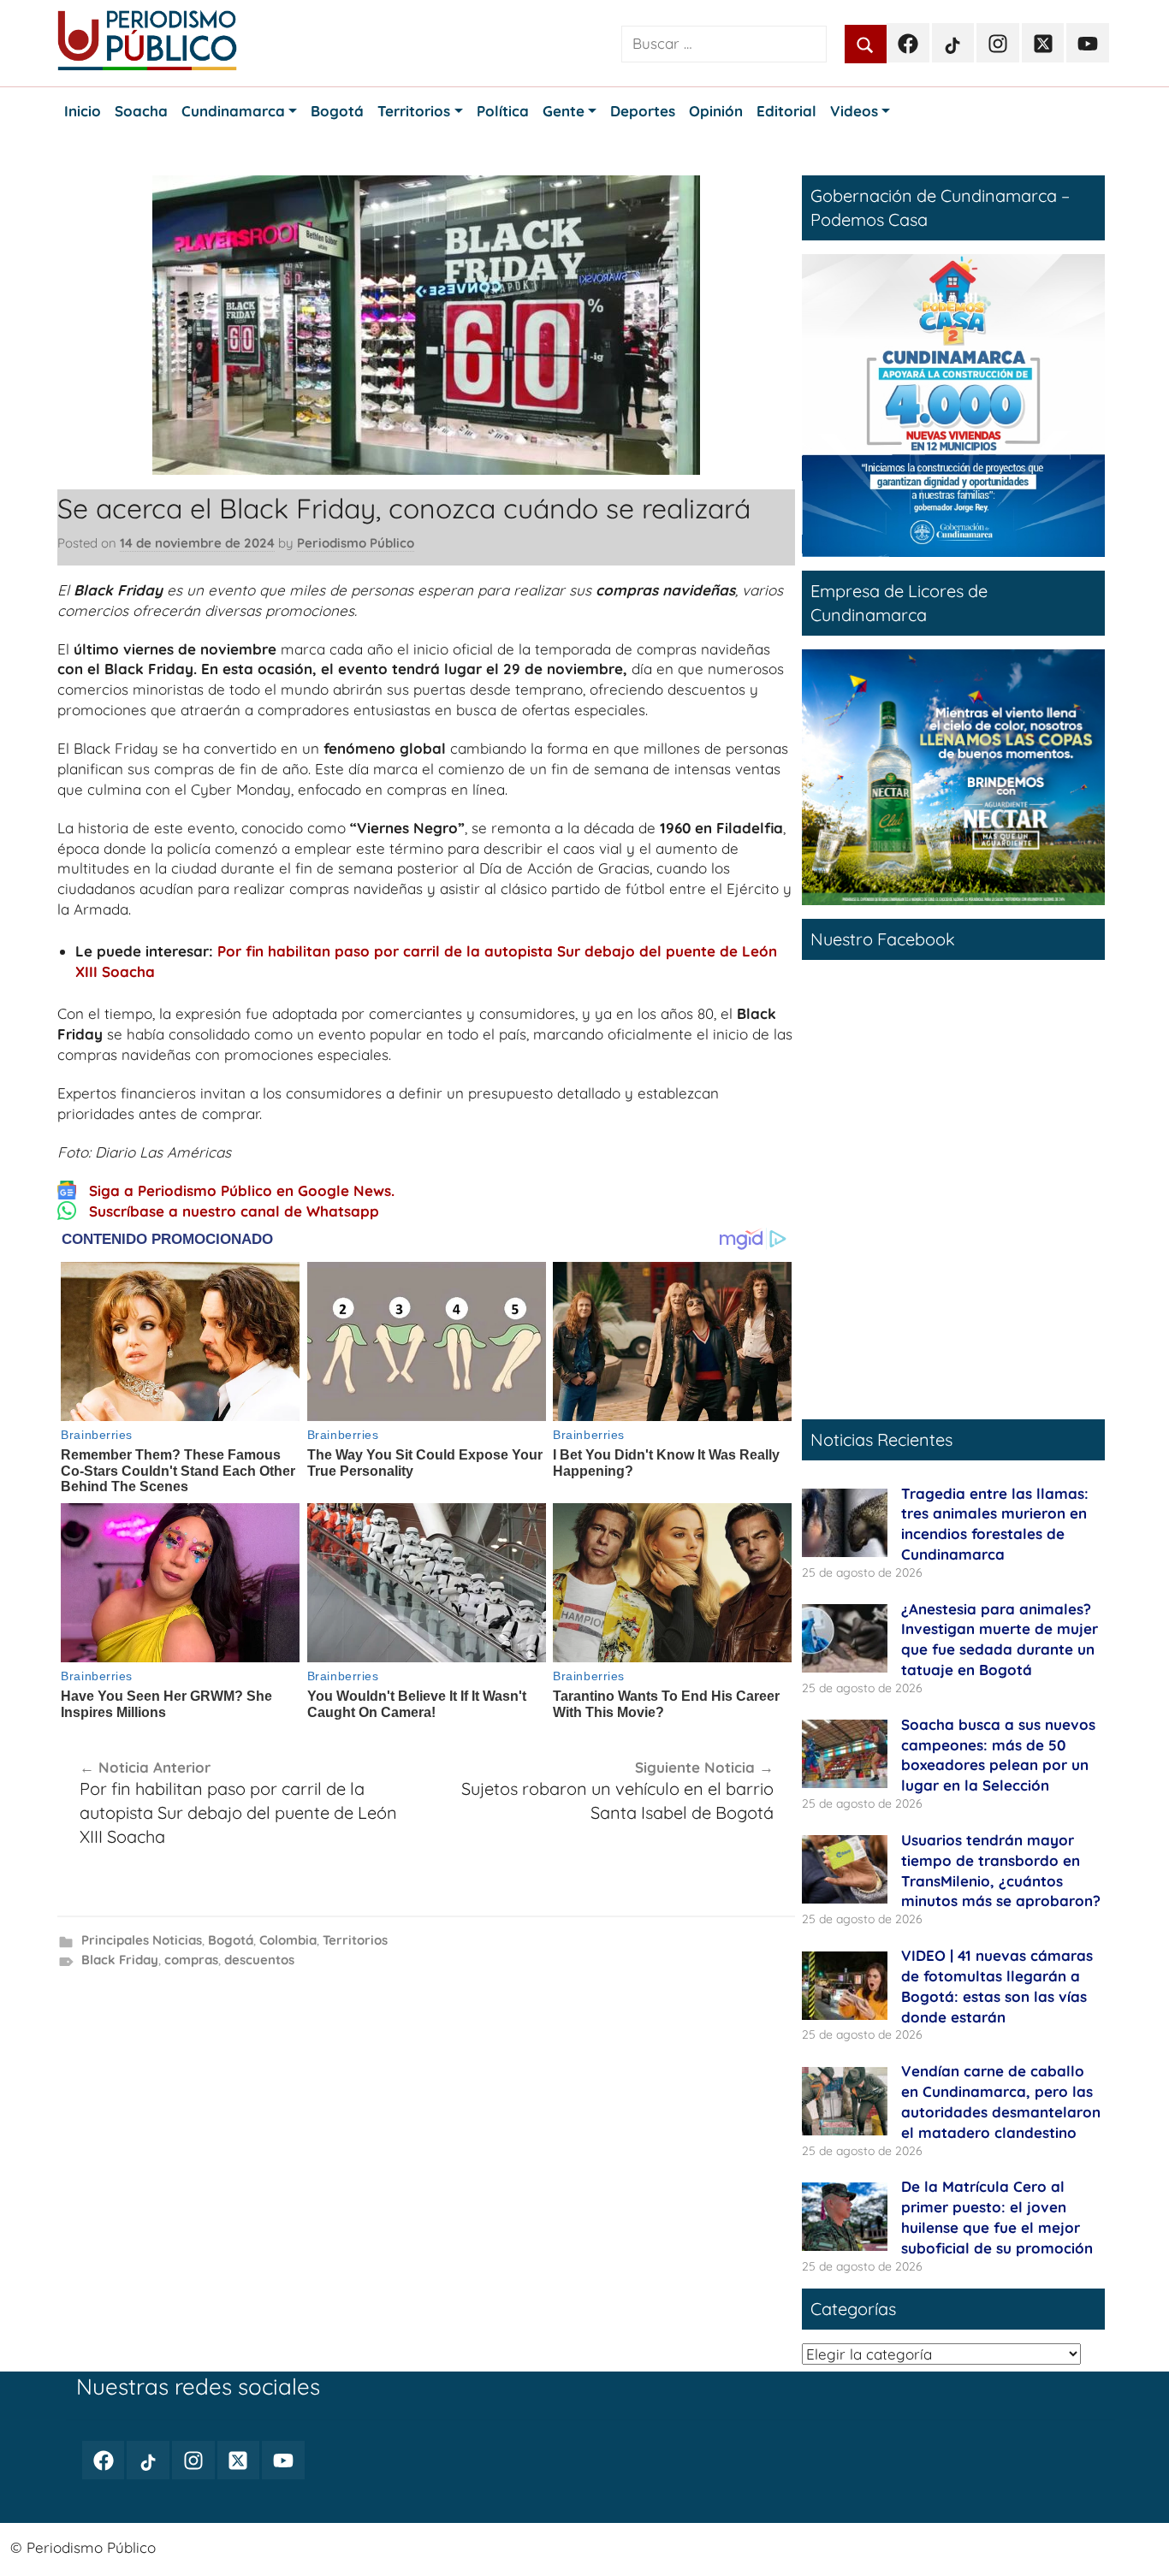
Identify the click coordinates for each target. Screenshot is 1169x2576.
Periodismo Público (356, 543)
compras (191, 1960)
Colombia (288, 1940)
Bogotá (231, 1940)
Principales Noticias (142, 1940)
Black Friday (120, 1960)
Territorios (355, 1940)
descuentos (259, 1960)
